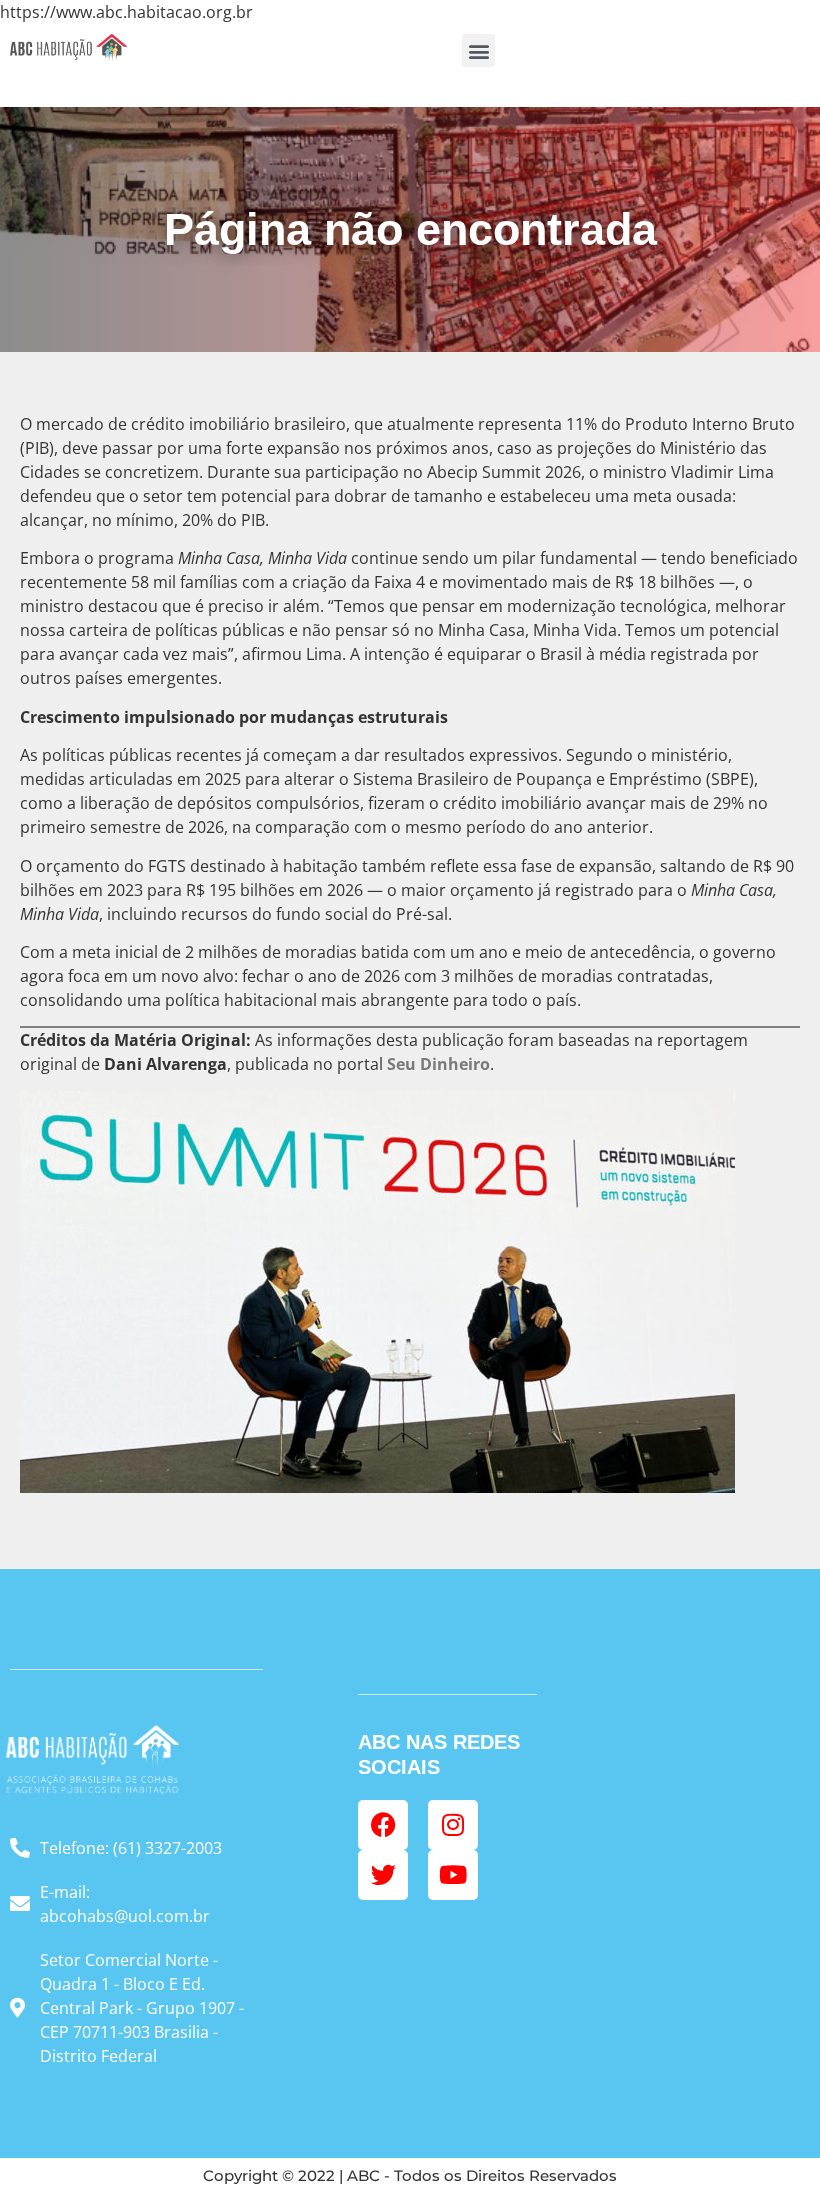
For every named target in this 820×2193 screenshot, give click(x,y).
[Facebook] (383, 1825)
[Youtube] (453, 1875)
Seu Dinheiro (438, 1064)
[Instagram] (453, 1825)
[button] (478, 50)
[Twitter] (383, 1875)
